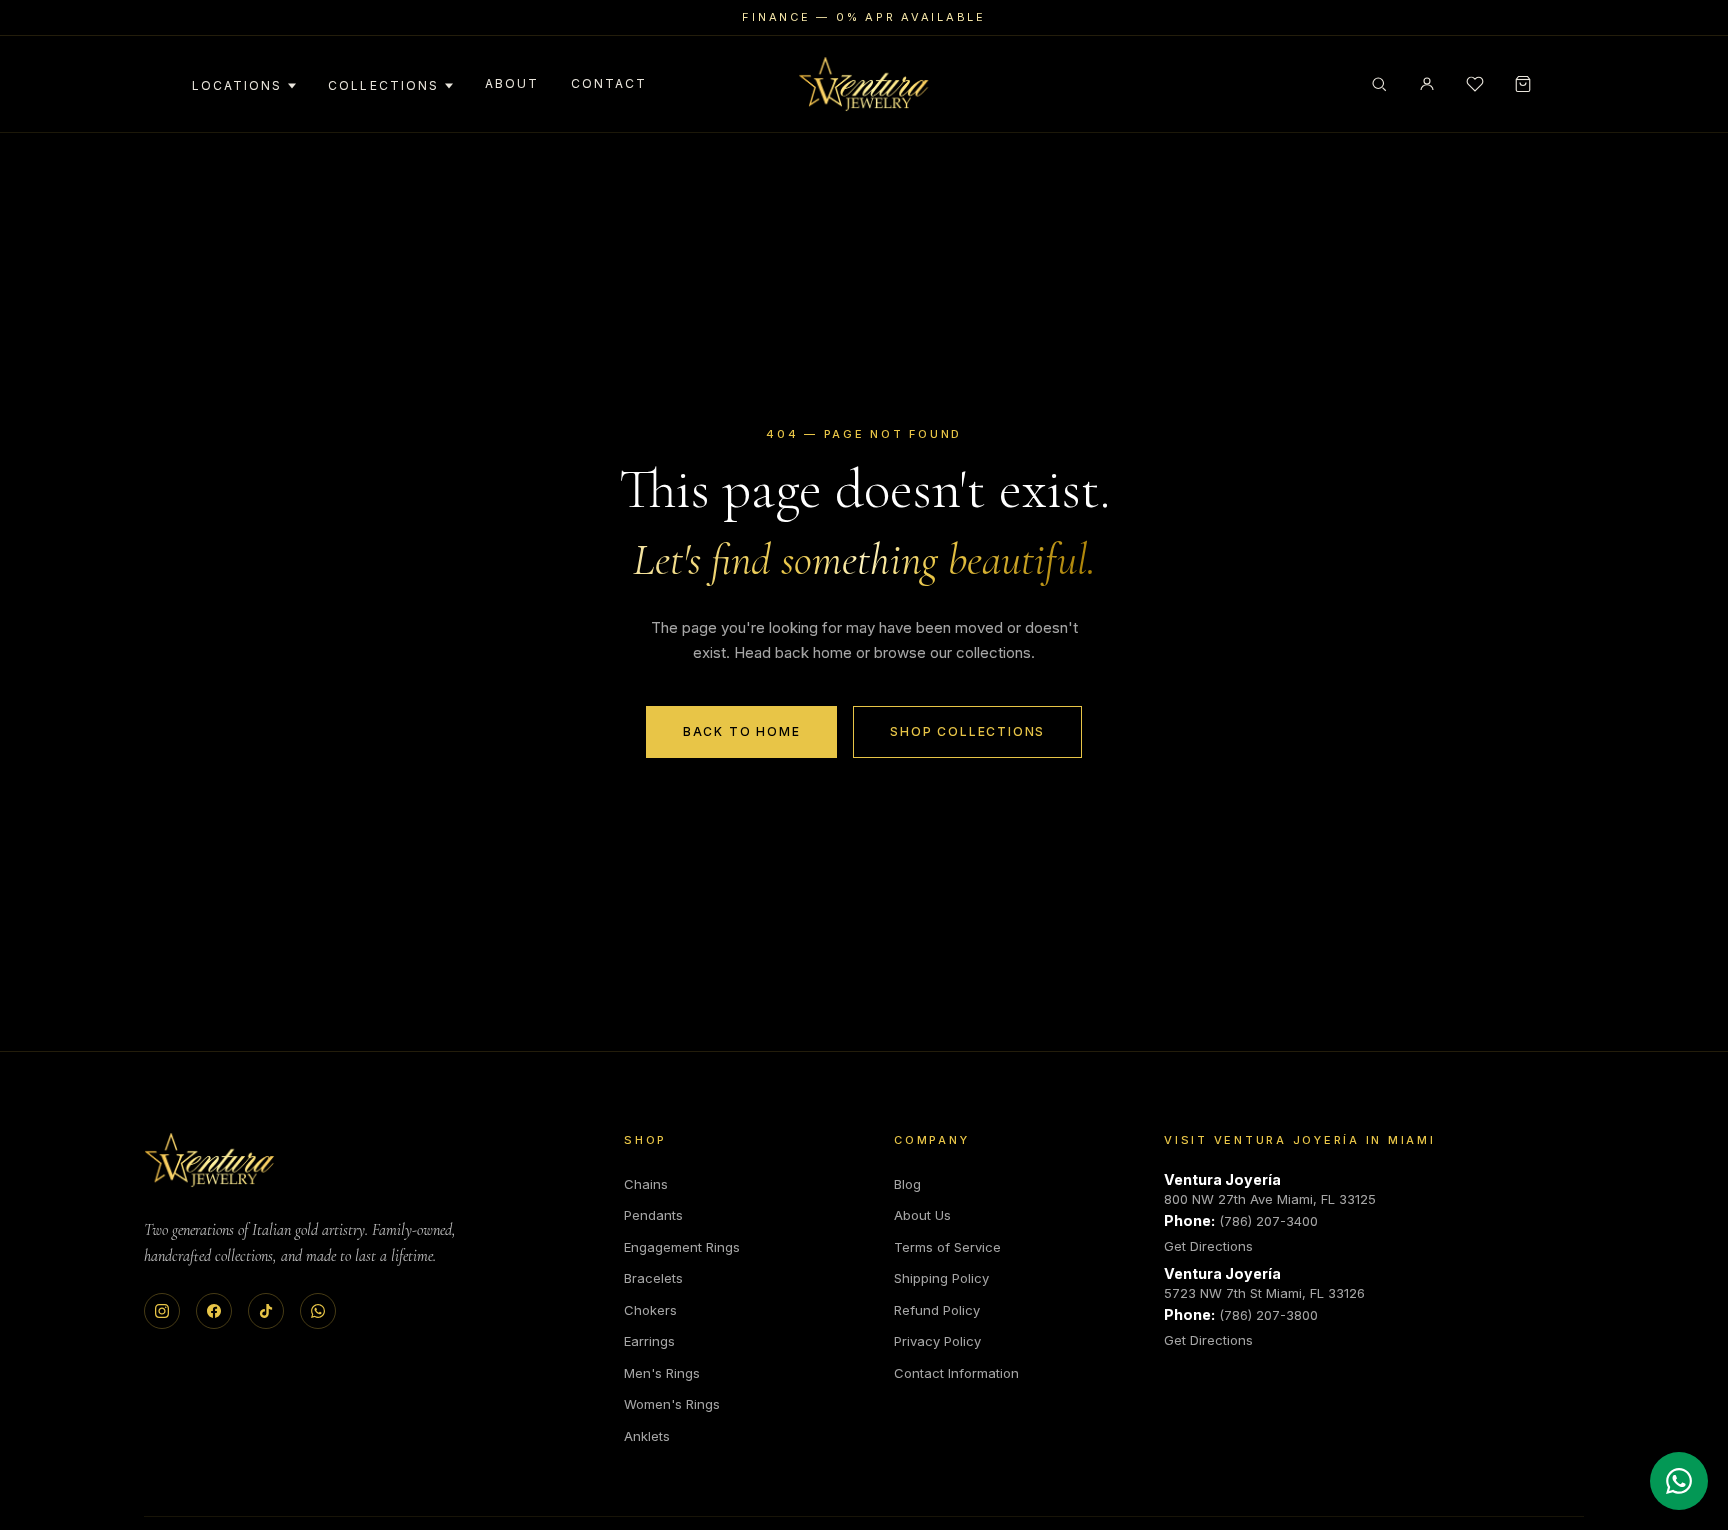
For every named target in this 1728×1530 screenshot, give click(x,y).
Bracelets (653, 1278)
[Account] (1427, 84)
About (512, 83)
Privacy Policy (937, 1341)
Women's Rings (672, 1404)
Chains (646, 1184)
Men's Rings (662, 1373)
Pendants (653, 1215)
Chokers (650, 1310)
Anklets (647, 1436)
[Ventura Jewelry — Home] (863, 84)
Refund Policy (937, 1310)
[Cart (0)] (1523, 84)
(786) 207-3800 (1268, 1315)
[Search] (1379, 84)
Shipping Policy (941, 1278)
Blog (907, 1184)
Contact (609, 83)
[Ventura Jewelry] (209, 1160)
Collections (383, 85)
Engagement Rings (682, 1247)
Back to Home (742, 731)
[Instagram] (162, 1311)
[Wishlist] (1475, 84)
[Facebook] (214, 1311)
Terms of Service (947, 1247)
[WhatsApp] (318, 1311)
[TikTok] (266, 1311)
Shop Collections (967, 731)
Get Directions (1208, 1246)
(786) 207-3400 (1268, 1221)
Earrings (649, 1341)
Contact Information (956, 1373)
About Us (922, 1215)
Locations (237, 85)
